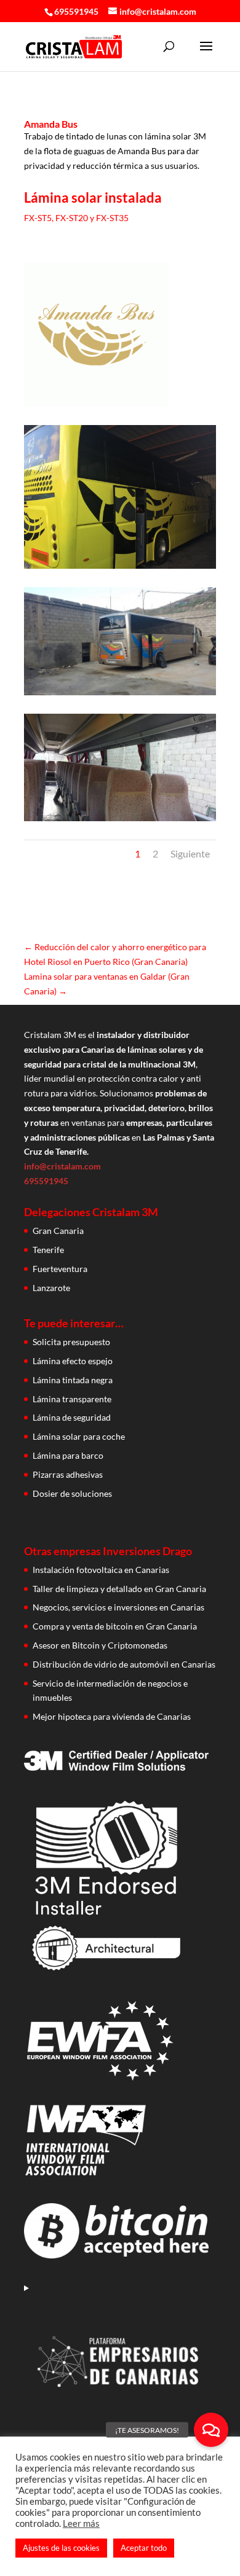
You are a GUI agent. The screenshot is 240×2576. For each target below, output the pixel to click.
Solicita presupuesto (71, 1342)
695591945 (76, 11)
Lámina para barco (68, 1455)
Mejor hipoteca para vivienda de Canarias (112, 1716)
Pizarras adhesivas (68, 1474)
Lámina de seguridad (72, 1417)
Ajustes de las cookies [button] (61, 2548)
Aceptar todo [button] (144, 2548)
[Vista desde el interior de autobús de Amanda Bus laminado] (120, 821)
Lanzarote (51, 1288)
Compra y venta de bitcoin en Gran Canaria (115, 1626)
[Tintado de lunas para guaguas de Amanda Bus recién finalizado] (120, 695)
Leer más (81, 2523)
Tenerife (48, 1250)
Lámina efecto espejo (73, 1361)
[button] (211, 2430)
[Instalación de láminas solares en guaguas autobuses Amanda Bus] (96, 406)
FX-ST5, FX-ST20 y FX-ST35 (76, 218)
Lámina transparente (72, 1399)
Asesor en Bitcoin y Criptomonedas (100, 1645)
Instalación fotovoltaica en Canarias (101, 1570)
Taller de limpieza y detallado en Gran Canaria (119, 1589)
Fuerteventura (60, 1269)
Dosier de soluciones (72, 1493)
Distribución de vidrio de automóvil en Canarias (124, 1664)
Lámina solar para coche (79, 1436)
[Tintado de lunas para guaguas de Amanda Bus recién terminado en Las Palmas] (120, 568)
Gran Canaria (58, 1231)
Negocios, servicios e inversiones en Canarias (118, 1607)
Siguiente (190, 853)
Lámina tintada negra (73, 1380)
